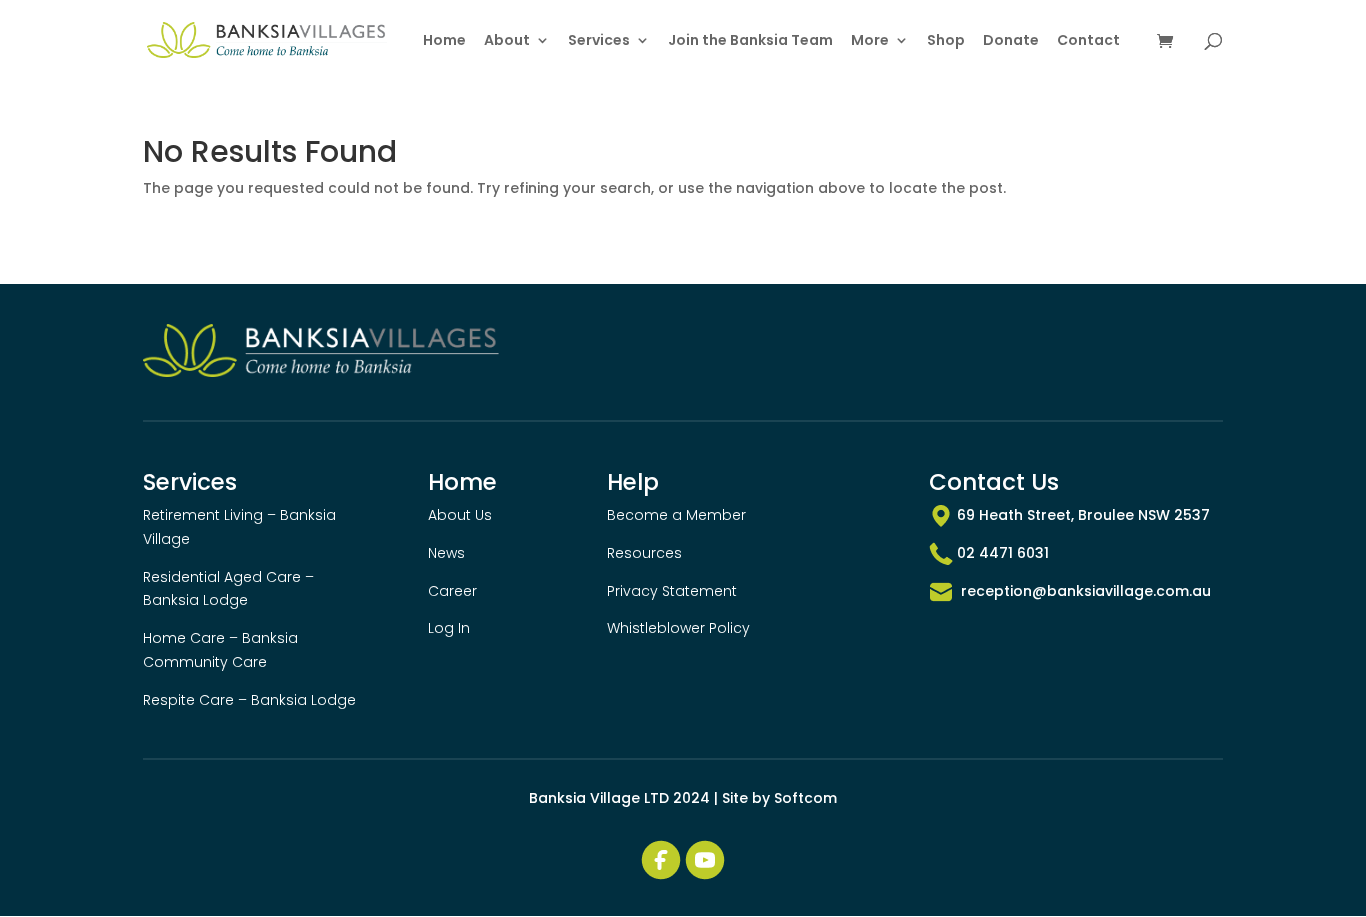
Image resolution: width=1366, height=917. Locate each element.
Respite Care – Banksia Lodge (249, 700)
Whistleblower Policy (678, 628)
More (870, 41)
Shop (946, 41)
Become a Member (676, 515)
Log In (449, 628)
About (507, 41)
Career (452, 591)
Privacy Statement (672, 591)
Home (444, 41)
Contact (1088, 41)
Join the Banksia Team (750, 41)
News (446, 553)
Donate (1011, 41)
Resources (644, 553)
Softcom (805, 798)
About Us (460, 515)
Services (599, 41)
